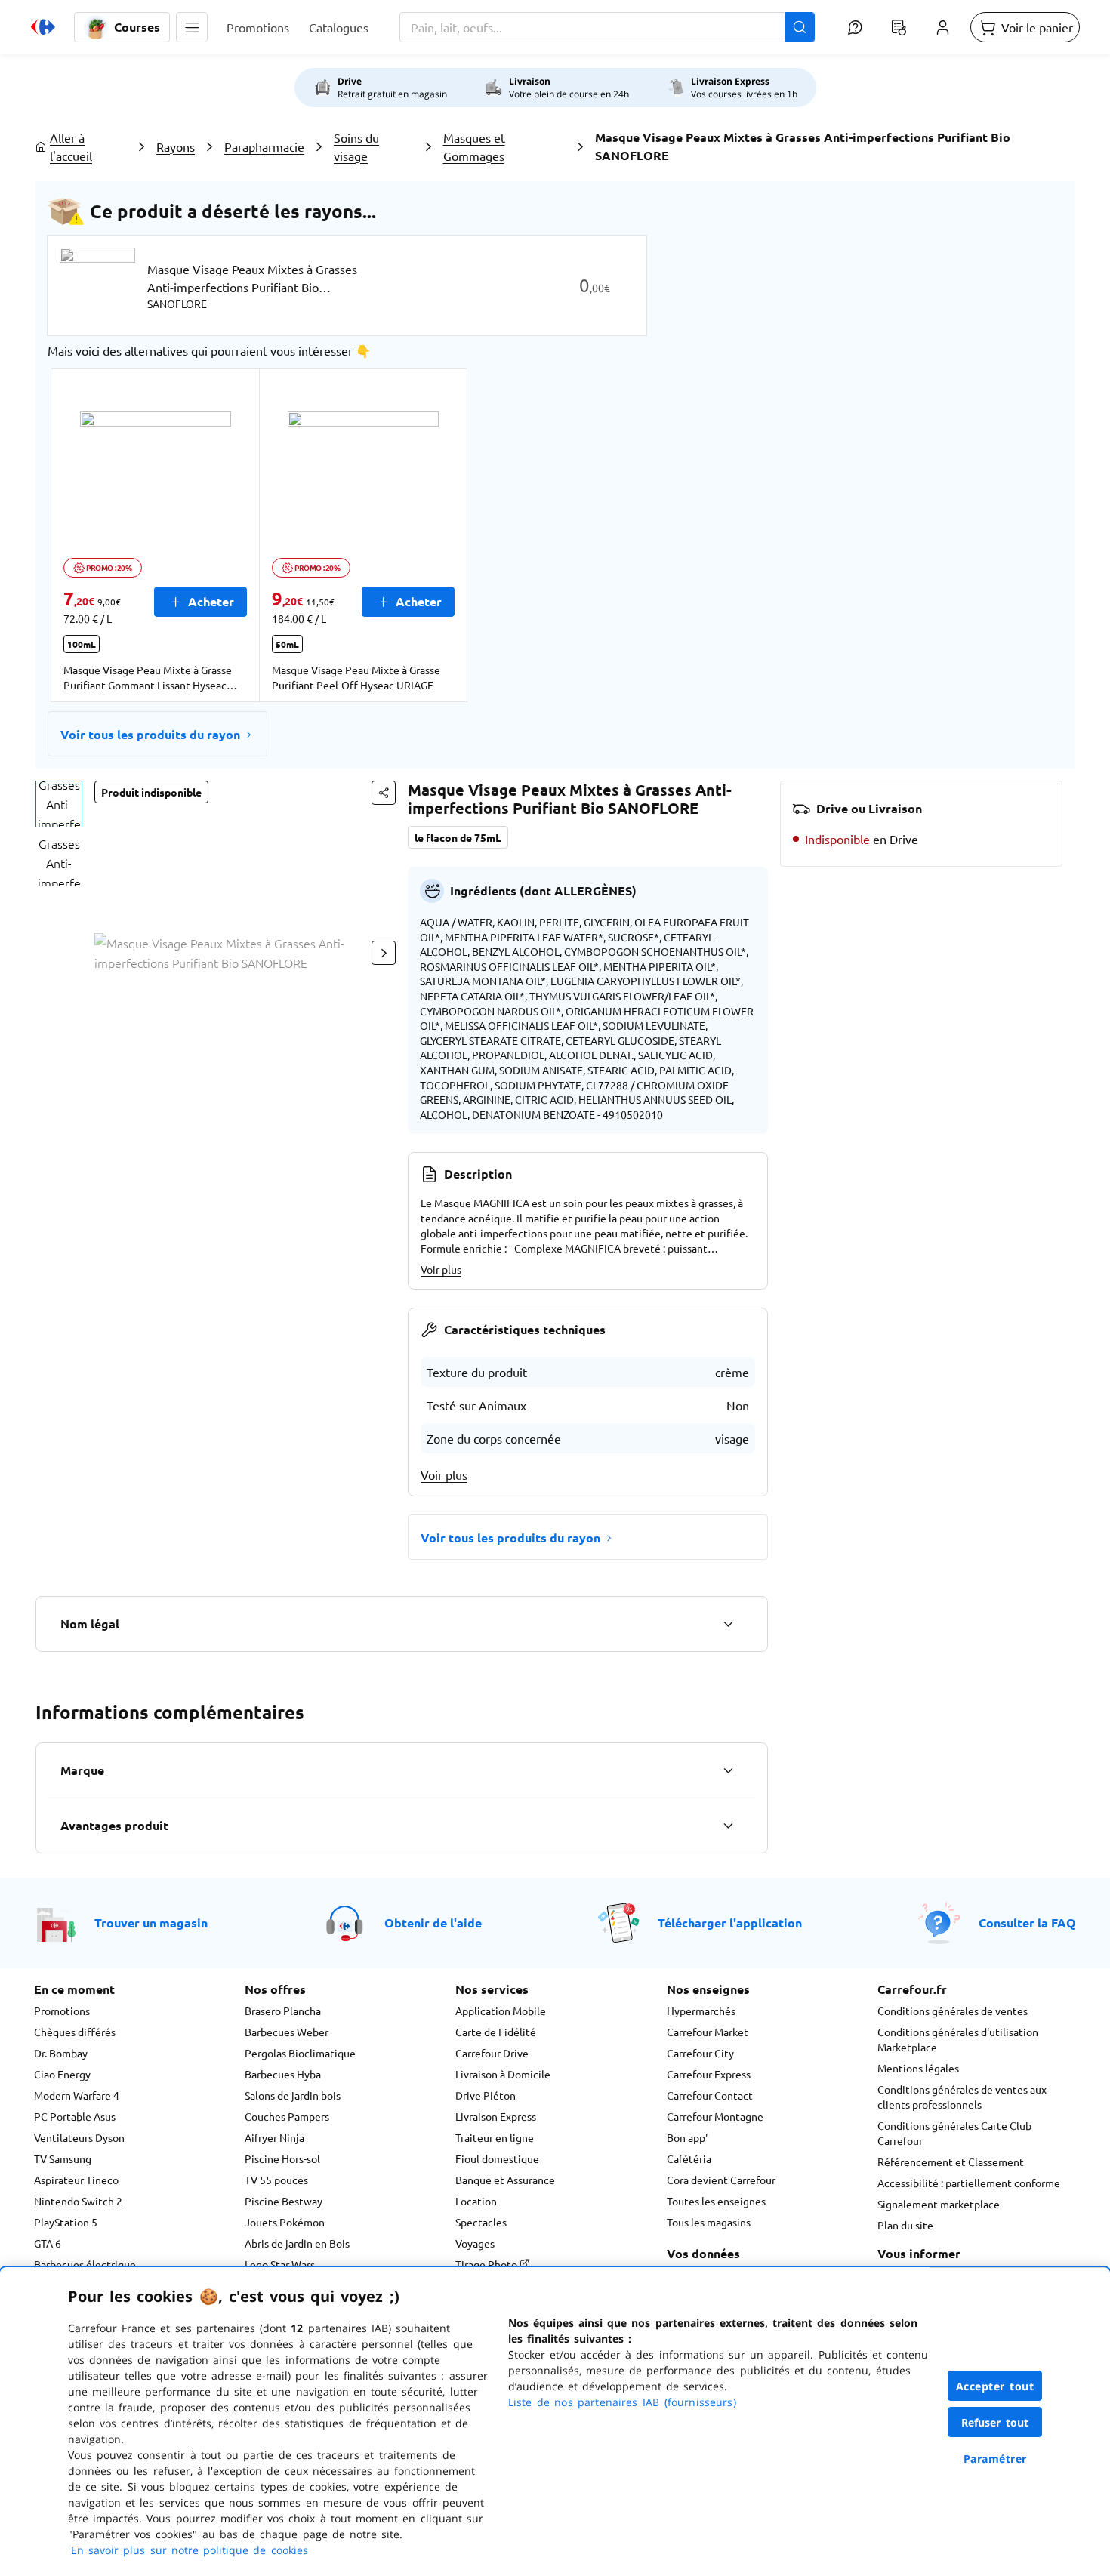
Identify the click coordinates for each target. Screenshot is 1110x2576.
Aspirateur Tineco (76, 2180)
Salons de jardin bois (293, 2095)
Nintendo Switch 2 (78, 2201)
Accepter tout (995, 2386)
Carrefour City (700, 2053)
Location (476, 2201)
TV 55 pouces (276, 2180)
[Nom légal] (728, 1624)
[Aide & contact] (855, 27)
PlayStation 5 (66, 2222)
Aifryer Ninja (274, 2137)
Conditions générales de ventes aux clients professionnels (962, 2097)
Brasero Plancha (283, 2011)
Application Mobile (501, 2011)
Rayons (176, 146)
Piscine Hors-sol (282, 2158)
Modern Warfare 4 (77, 2095)
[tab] (59, 804)
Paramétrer (995, 2459)
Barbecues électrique (85, 2264)
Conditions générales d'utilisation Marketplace (958, 2039)
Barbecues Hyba (283, 2074)
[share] (384, 793)
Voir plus (441, 1269)
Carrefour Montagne (715, 2116)
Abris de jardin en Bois (297, 2243)
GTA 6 (48, 2243)
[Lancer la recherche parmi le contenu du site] (800, 27)
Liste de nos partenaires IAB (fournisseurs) (622, 2402)
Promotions (62, 2011)
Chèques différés (75, 2032)
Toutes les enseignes (716, 2201)
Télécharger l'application (730, 1923)
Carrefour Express (709, 2074)
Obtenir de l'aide (433, 1923)
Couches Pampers (287, 2116)
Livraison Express (496, 2116)
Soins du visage (356, 146)
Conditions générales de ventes (953, 2011)
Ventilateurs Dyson (79, 2137)
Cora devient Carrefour (721, 2180)
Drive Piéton (486, 2095)
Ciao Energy (62, 2074)
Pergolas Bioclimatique (300, 2053)
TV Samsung (63, 2158)
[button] (192, 27)
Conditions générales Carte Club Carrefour (954, 2133)
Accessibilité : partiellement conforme (969, 2183)
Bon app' (687, 2137)
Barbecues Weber (287, 2032)
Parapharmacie (264, 146)
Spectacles (481, 2222)
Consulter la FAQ (1027, 1923)
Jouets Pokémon (285, 2222)
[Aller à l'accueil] (43, 27)
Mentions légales (918, 2068)
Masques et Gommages (474, 146)
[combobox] (607, 27)
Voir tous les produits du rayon (150, 734)
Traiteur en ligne (495, 2137)
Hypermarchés (701, 2011)
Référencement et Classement (951, 2162)
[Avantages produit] (728, 1826)
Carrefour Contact (710, 2095)
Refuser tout (995, 2422)
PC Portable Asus (75, 2116)
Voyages (475, 2243)
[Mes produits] (899, 27)
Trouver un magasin (151, 1923)
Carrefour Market (708, 2032)
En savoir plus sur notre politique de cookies (190, 2550)
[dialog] (555, 2422)
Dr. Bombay (61, 2053)
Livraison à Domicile (503, 2074)
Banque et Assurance (505, 2180)
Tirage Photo (487, 2264)
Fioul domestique (497, 2158)
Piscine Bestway (284, 2201)
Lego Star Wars (280, 2264)
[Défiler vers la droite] (384, 953)
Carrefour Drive (492, 2053)
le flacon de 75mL (458, 837)
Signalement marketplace (939, 2204)
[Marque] (728, 1770)
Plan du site (905, 2225)
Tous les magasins (709, 2222)
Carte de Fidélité (496, 2032)
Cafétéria (689, 2158)
